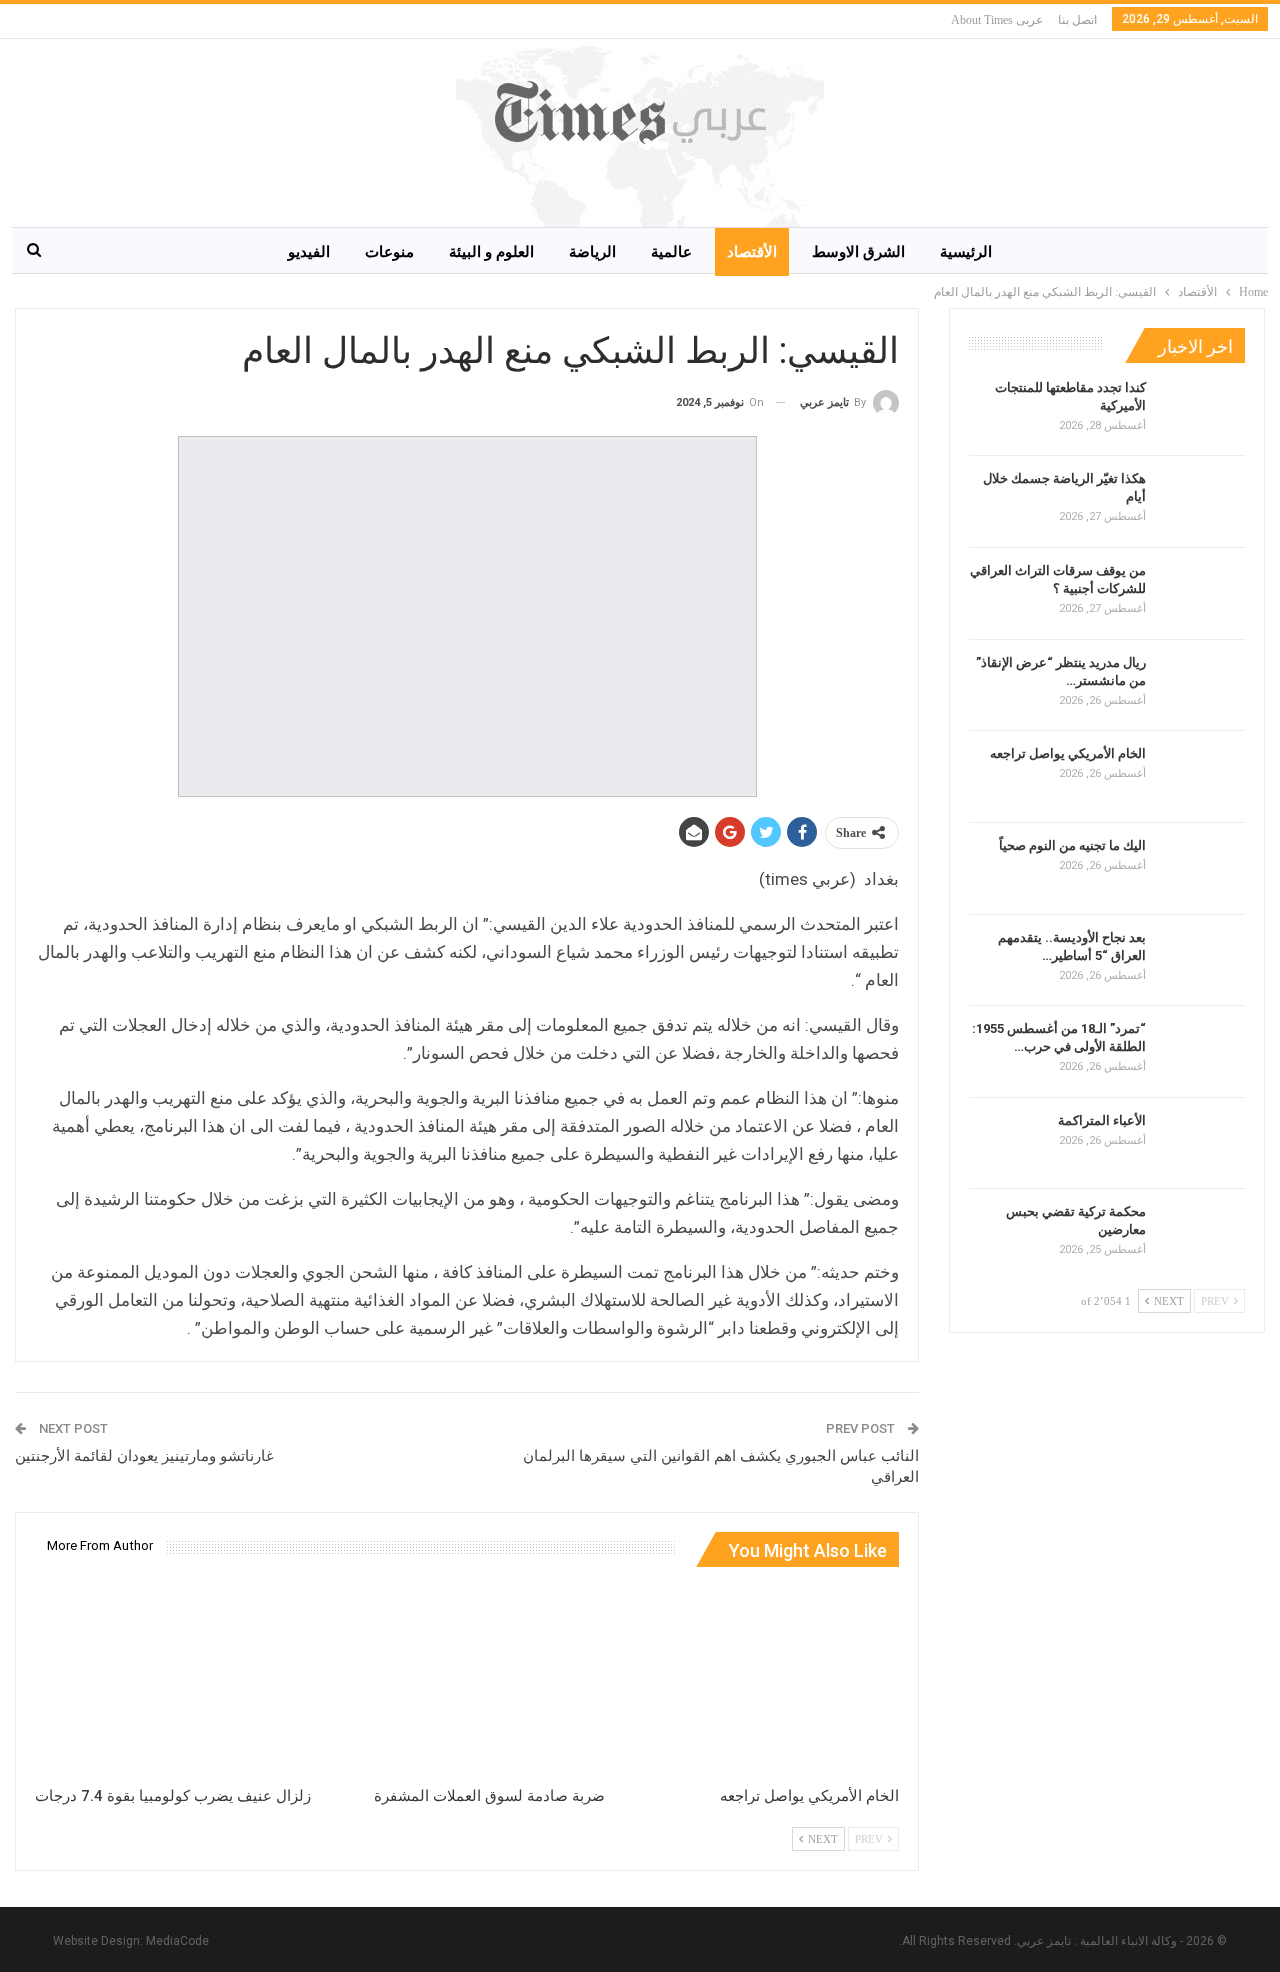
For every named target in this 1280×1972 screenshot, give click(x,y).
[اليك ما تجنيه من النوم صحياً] (1202, 869)
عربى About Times (997, 20)
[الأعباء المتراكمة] (1202, 1144)
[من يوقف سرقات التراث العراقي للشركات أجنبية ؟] (1202, 594)
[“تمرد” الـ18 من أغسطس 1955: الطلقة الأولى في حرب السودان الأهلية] (1202, 1052)
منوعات (389, 252)
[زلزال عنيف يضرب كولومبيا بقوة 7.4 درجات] (173, 1679)
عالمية (671, 252)
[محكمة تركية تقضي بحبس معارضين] (1202, 1235)
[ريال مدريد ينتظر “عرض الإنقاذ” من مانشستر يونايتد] (1202, 686)
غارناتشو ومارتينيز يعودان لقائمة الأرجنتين (144, 1456)
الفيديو (309, 252)
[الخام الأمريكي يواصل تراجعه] (761, 1679)
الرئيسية (966, 252)
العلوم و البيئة (491, 252)
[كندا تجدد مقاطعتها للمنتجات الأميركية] (1202, 411)
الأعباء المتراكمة (1102, 1120)
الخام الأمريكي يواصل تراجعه (1068, 753)
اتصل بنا (1077, 20)
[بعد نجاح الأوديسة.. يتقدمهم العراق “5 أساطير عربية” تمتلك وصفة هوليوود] (1202, 961)
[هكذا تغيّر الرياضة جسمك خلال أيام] (1202, 502)
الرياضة (592, 252)
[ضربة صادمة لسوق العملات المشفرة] (467, 1679)
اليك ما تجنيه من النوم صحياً (1072, 845)
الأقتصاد (752, 252)
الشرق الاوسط (858, 252)
